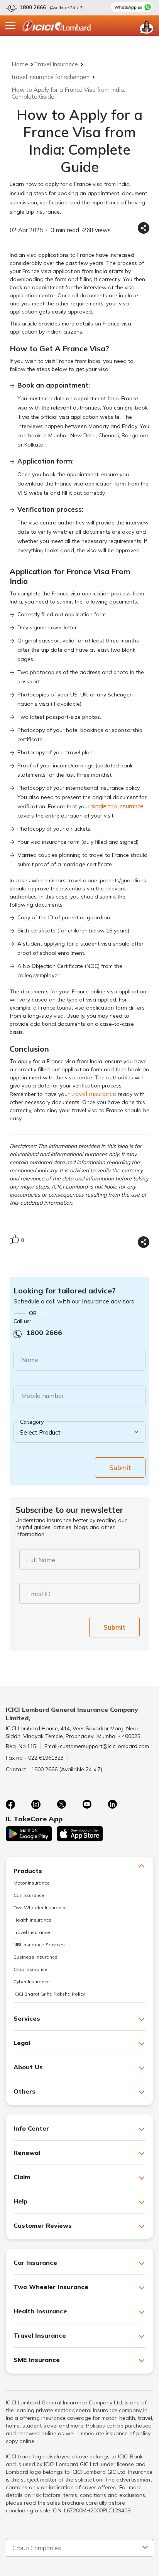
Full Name (41, 1560)
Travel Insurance (56, 64)
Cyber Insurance (32, 1982)
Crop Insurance (30, 1969)
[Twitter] (61, 1804)
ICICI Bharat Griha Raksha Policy (49, 1994)
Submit (120, 1468)
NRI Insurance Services (39, 1945)
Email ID (39, 1594)
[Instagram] (36, 1804)
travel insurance (94, 1094)
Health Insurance (33, 1920)
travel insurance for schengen (51, 77)
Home (20, 64)
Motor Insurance (32, 1883)
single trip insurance (117, 806)
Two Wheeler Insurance (40, 1908)
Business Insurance (36, 1957)
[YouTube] (87, 1804)
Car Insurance (29, 1895)
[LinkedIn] (112, 1804)
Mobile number (42, 1396)
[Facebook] (10, 1804)
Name (30, 1360)
